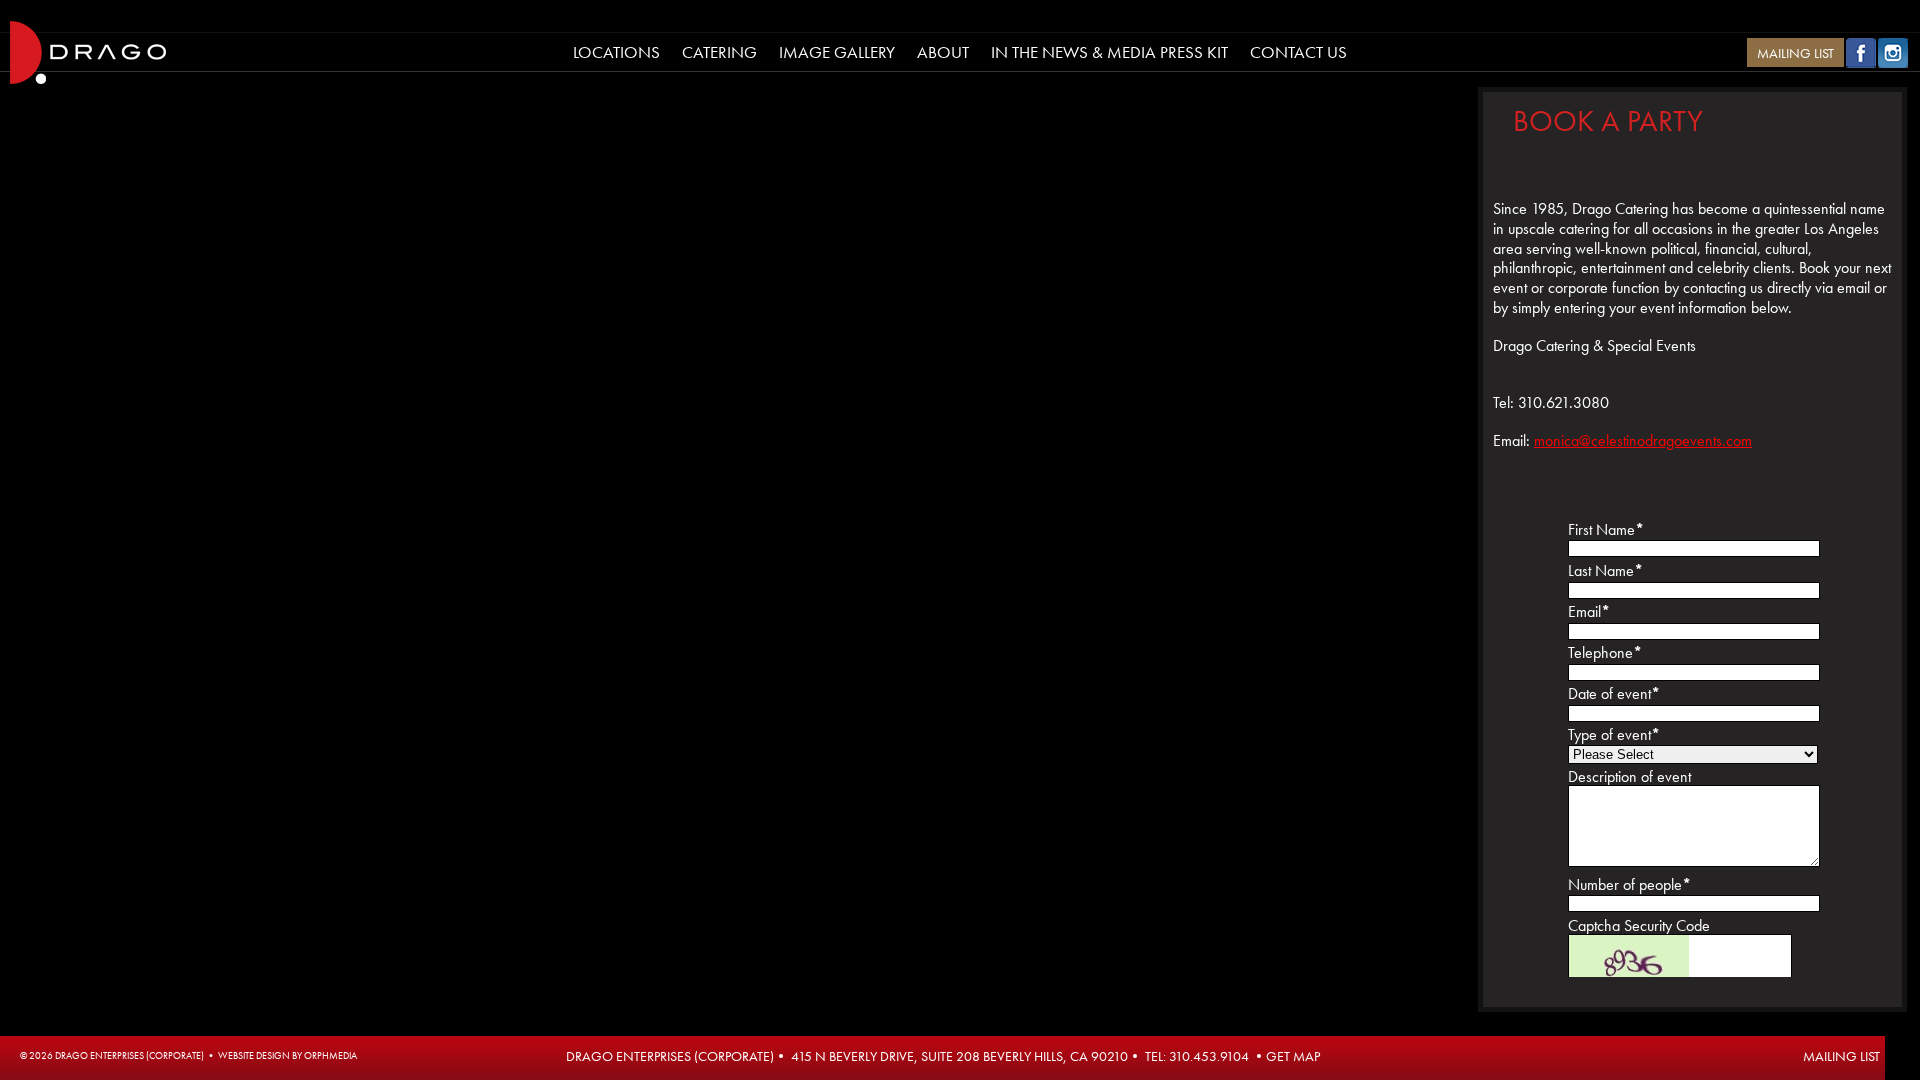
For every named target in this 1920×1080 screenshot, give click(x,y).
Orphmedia (330, 1055)
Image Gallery (837, 52)
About (943, 52)
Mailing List (1795, 53)
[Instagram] (1893, 63)
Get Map (1293, 1056)
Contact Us (1298, 52)
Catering (719, 52)
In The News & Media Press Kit (1109, 52)
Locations (616, 52)
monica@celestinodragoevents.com (1643, 440)
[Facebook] (1861, 63)
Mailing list (1841, 1056)
